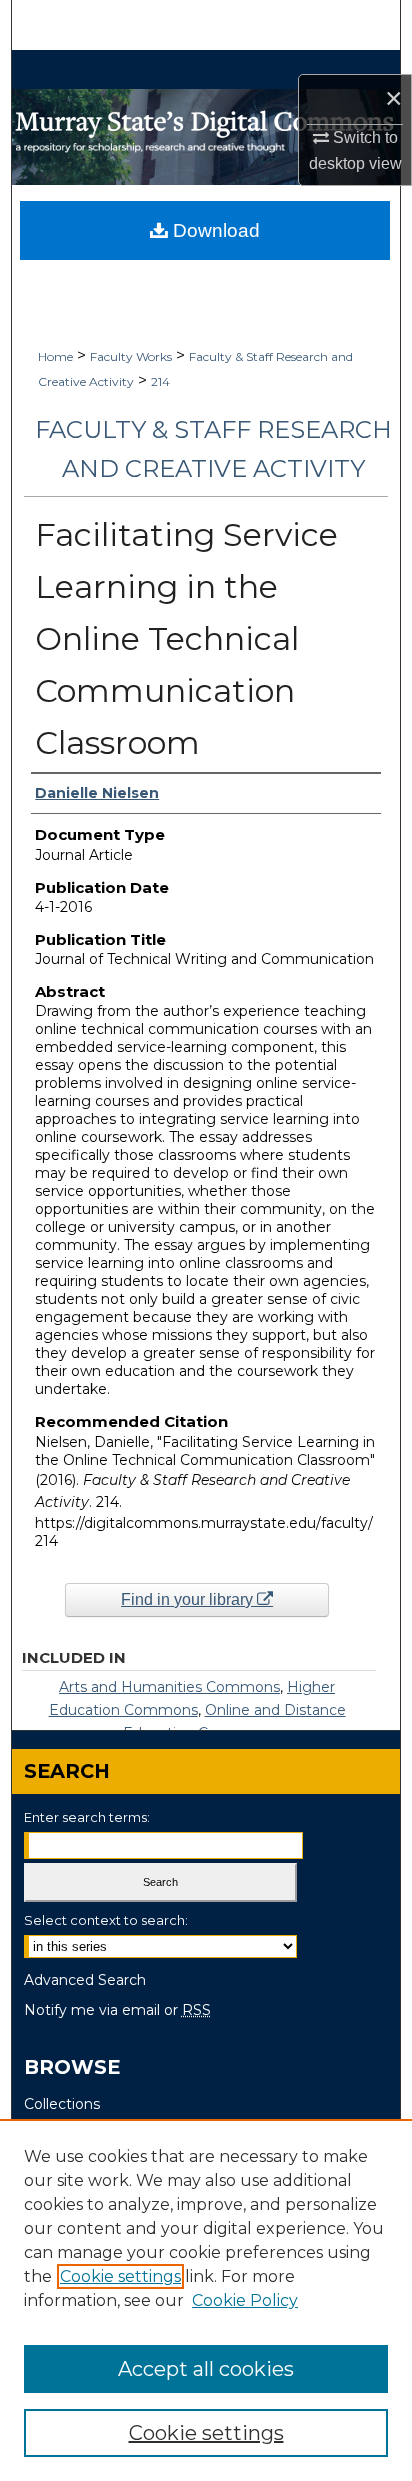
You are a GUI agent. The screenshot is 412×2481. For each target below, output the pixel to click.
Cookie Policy (245, 2300)
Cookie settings (120, 2276)
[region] (206, 2300)
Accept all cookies (206, 2369)
